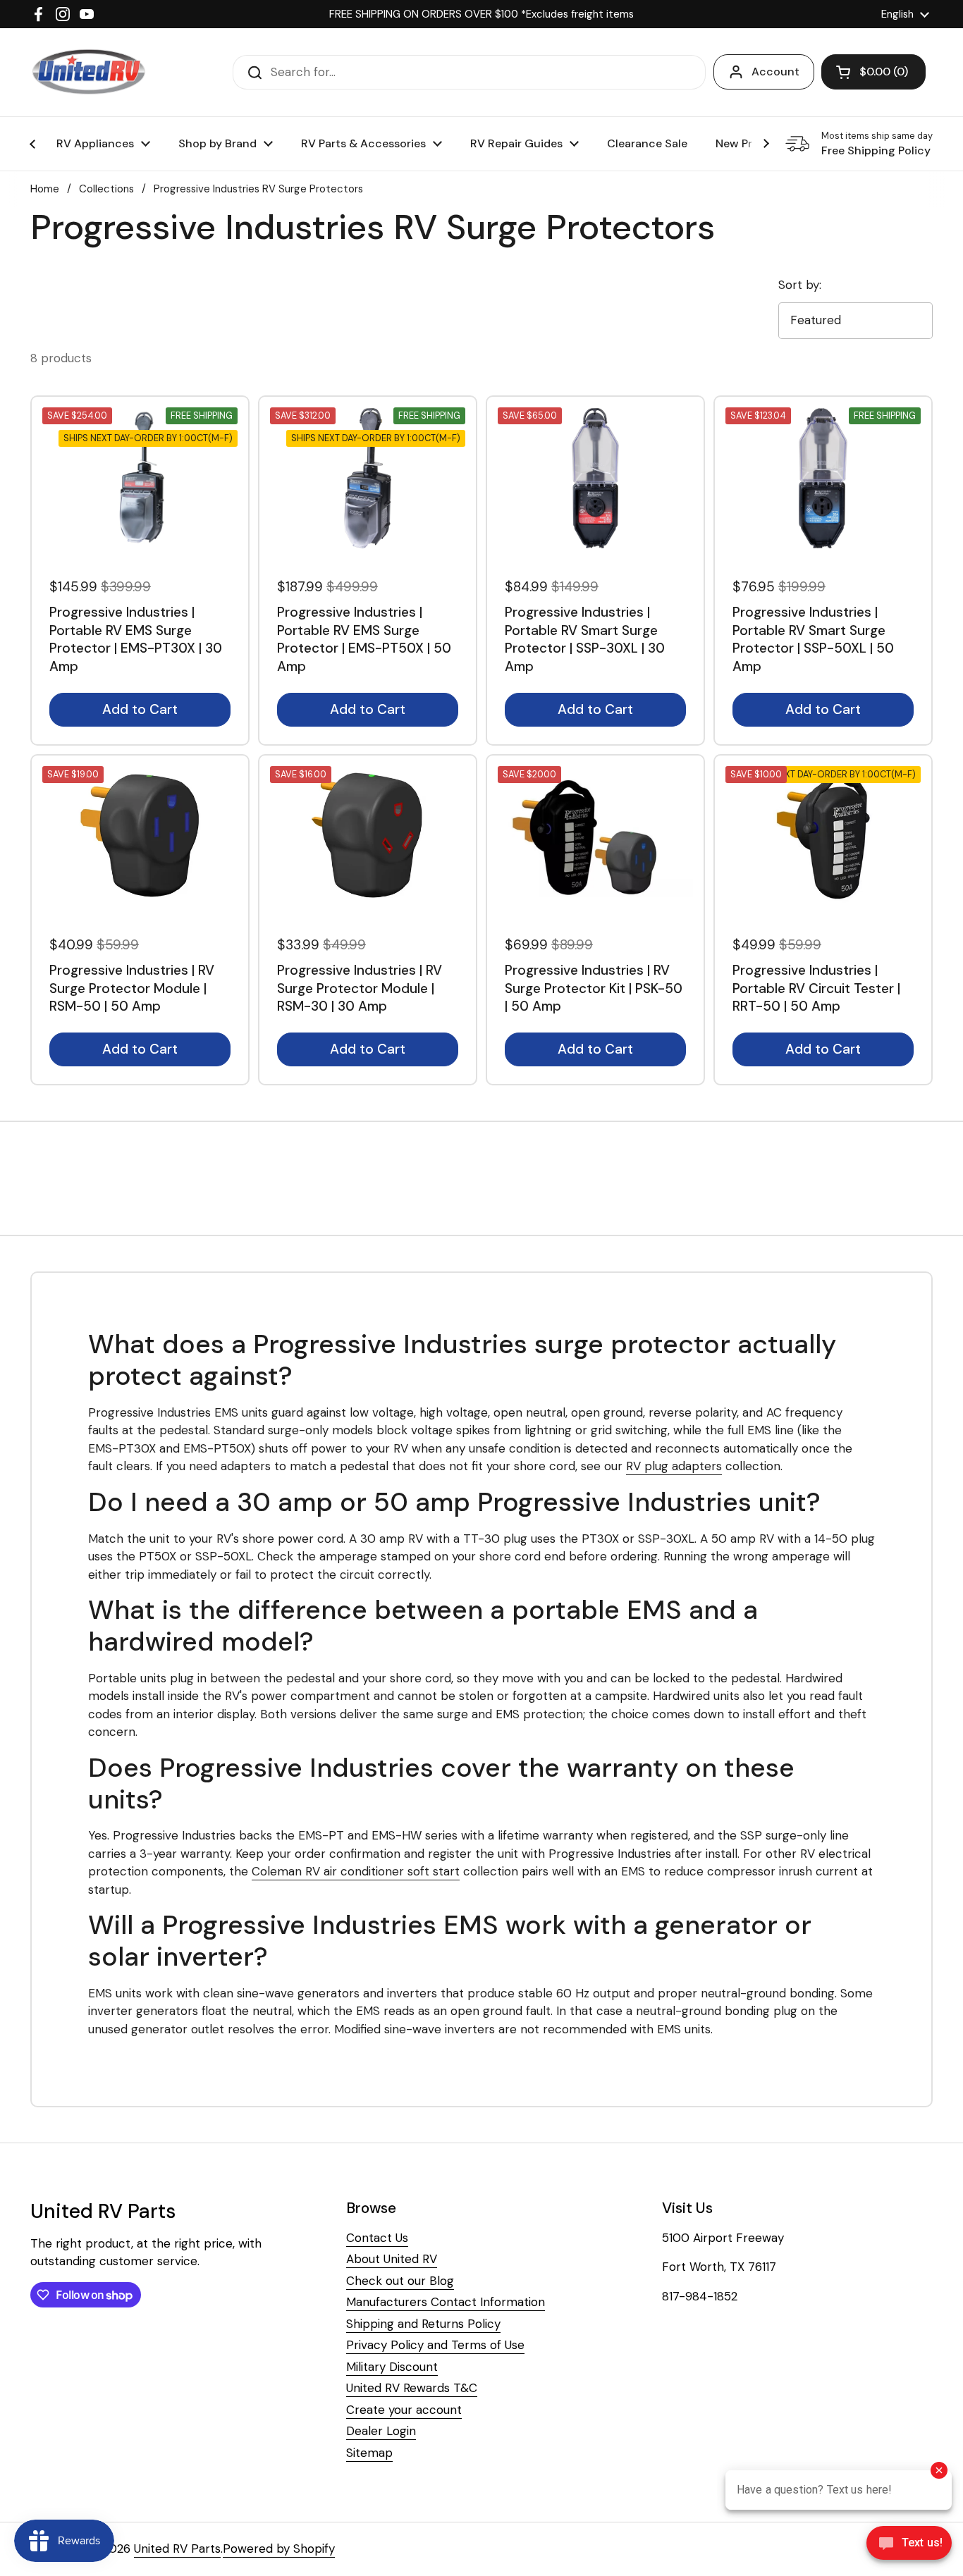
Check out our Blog (400, 2281)
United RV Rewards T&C (412, 2388)
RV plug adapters (674, 1466)
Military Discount (392, 2367)
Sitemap (369, 2453)
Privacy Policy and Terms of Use (435, 2345)
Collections (106, 189)
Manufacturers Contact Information (446, 2302)
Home (45, 189)
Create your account (404, 2410)
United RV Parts (177, 2549)
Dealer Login (381, 2431)
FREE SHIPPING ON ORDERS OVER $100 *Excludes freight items (481, 14)
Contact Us (377, 2238)
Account (775, 72)
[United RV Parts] (89, 72)
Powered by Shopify (279, 2549)
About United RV (392, 2259)
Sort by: (800, 285)
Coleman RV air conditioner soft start (356, 1871)
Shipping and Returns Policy (423, 2324)
